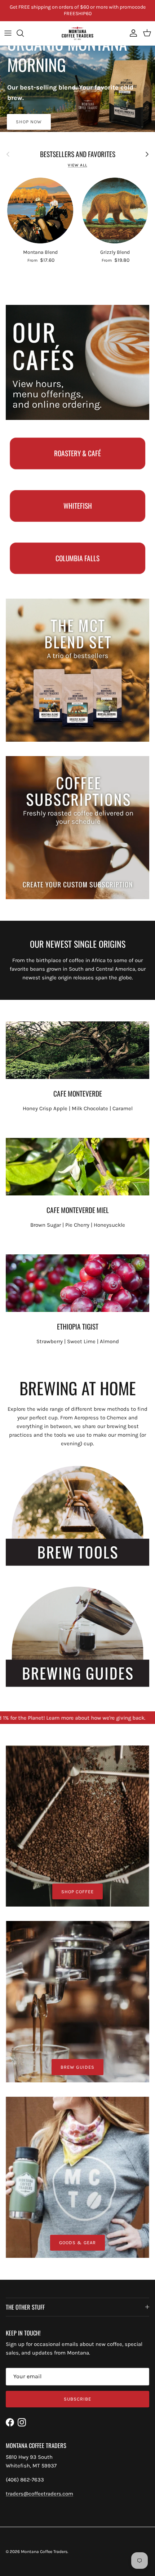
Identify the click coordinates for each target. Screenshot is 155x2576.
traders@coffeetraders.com (39, 2494)
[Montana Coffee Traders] (77, 33)
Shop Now (29, 122)
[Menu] (8, 33)
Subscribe (77, 2399)
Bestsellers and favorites (78, 154)
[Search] (24, 33)
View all (77, 165)
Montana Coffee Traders (44, 2552)
